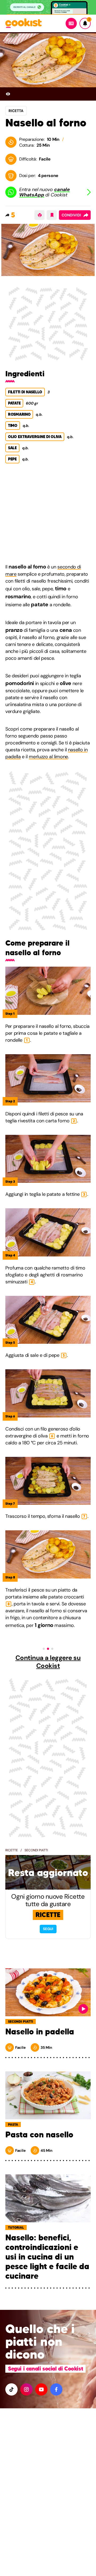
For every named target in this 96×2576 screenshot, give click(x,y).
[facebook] (56, 2389)
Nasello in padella (40, 2032)
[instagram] (26, 2389)
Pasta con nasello (39, 2135)
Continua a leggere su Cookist (48, 1662)
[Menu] (71, 23)
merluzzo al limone (48, 757)
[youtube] (41, 2389)
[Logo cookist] (23, 24)
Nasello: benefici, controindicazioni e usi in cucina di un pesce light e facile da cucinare (47, 2257)
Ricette (12, 1850)
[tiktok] (11, 2389)
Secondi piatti (36, 1850)
